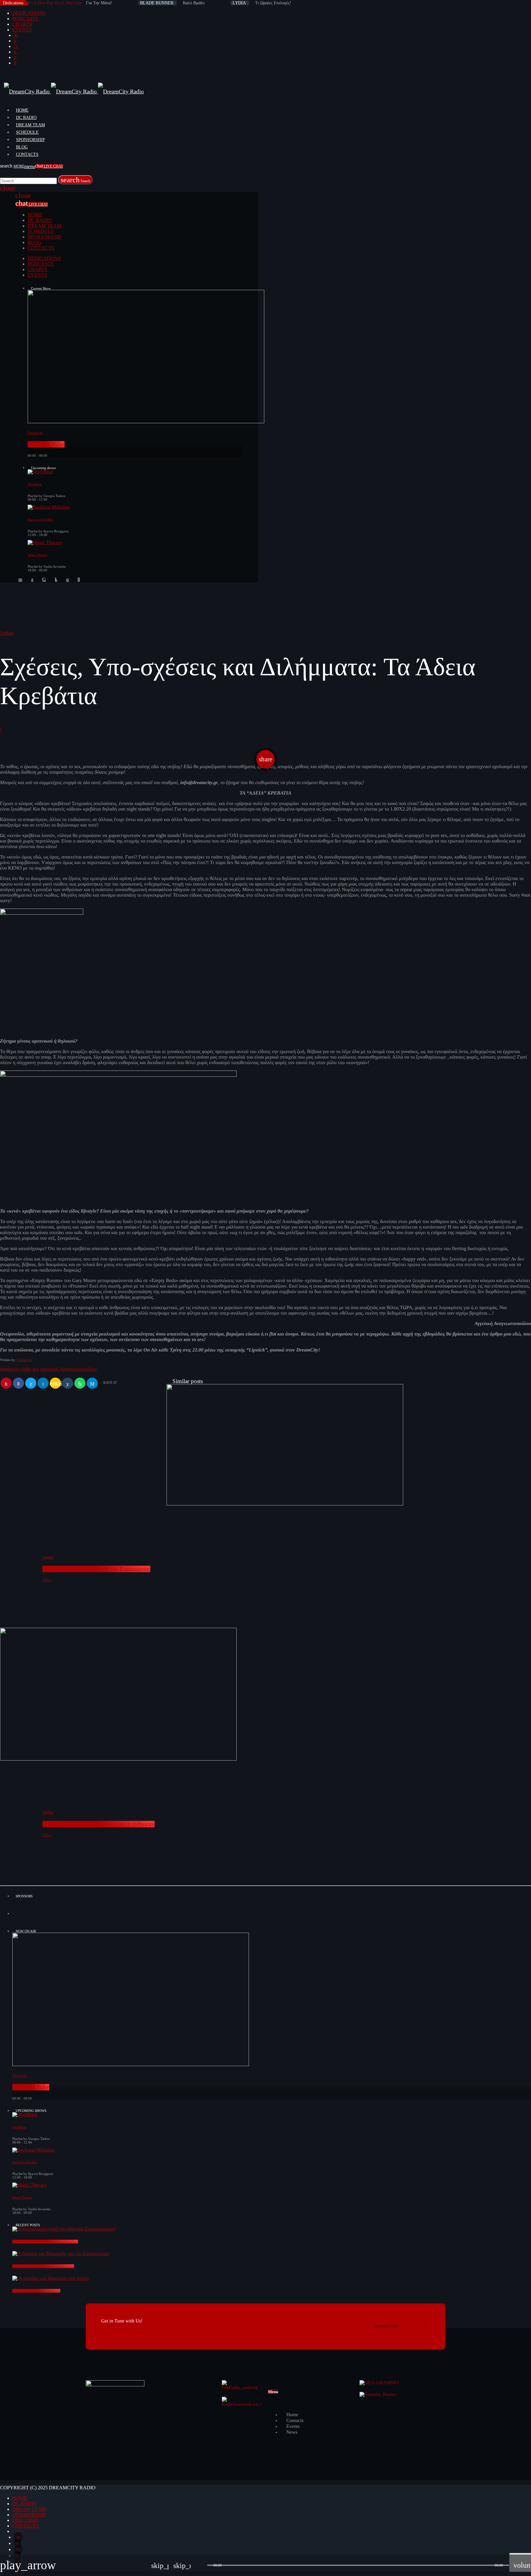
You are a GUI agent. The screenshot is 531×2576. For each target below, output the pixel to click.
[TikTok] (16, 46)
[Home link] (74, 92)
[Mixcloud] (15, 52)
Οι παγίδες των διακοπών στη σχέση (36, 2291)
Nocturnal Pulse (46, 444)
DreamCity (25, 1360)
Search (75, 180)
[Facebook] (15, 63)
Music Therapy (38, 555)
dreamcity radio (16, 1369)
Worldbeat (34, 484)
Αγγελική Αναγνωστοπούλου (68, 1369)
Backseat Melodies (40, 520)
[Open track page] (201, 2565)
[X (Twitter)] (15, 41)
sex (35, 1369)
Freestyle (35, 433)
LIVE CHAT (49, 166)
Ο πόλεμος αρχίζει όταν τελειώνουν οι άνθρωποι (98, 1824)
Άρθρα (7, 633)
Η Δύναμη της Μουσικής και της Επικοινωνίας (96, 1569)
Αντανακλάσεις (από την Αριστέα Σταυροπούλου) (45, 2242)
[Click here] (272, 1918)
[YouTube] (16, 35)
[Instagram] (15, 57)
